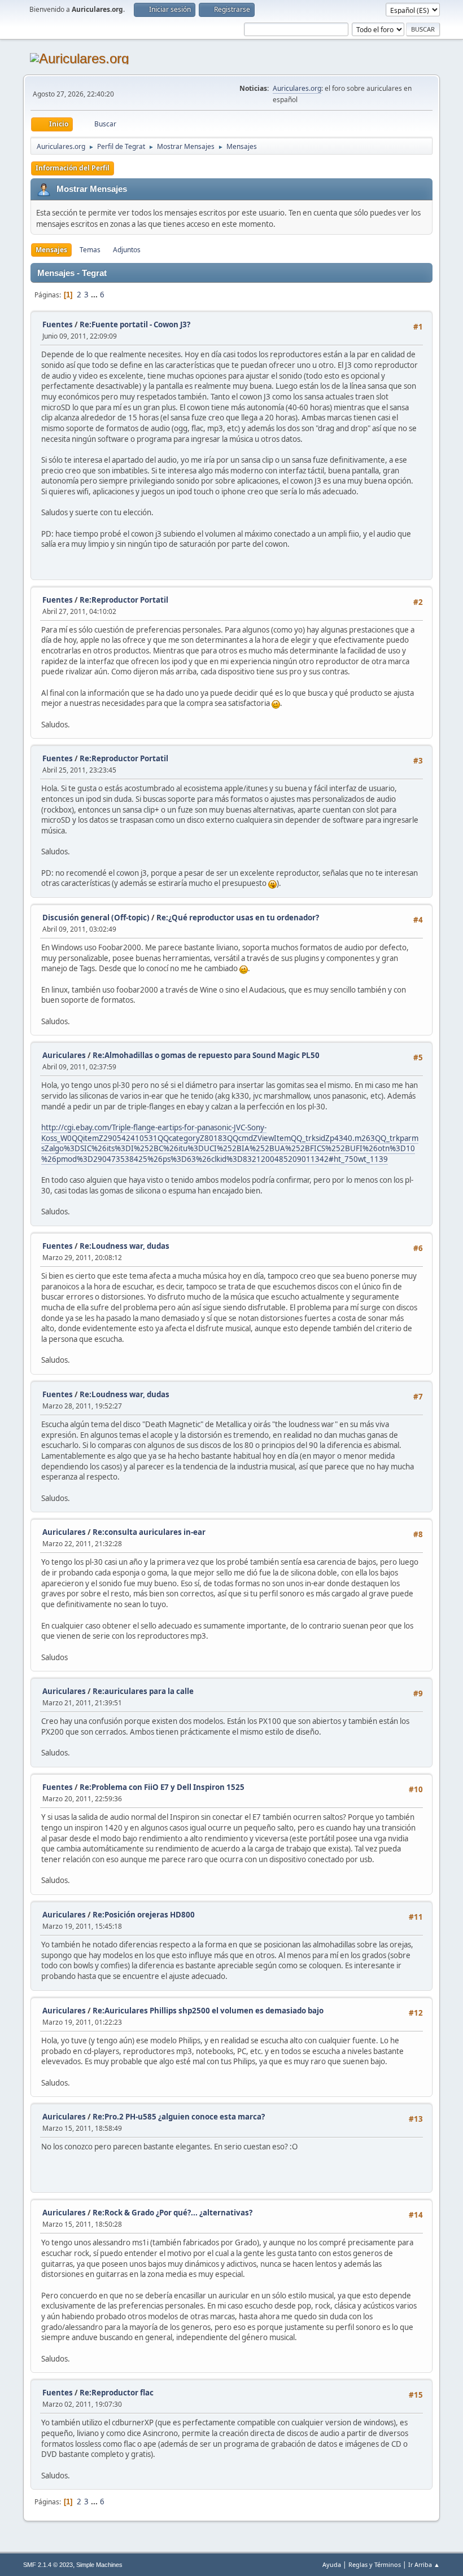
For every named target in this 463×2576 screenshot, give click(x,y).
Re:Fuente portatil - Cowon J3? (135, 324)
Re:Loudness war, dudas (125, 1246)
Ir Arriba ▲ (424, 2564)
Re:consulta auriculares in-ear (149, 1532)
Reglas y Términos (375, 2564)
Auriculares (64, 1055)
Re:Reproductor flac (117, 2393)
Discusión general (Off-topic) (96, 918)
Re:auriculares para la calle (143, 1691)
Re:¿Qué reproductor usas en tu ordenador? (238, 918)
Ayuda (332, 2564)
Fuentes (58, 324)
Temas (90, 250)
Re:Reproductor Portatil (124, 600)
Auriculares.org (297, 88)
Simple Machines (99, 2565)
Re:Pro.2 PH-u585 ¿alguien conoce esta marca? (179, 2117)
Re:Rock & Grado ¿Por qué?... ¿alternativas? (172, 2213)
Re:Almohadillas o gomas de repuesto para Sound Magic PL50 (206, 1055)
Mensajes (51, 250)
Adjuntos (127, 250)
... (95, 295)
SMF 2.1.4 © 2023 (48, 2565)
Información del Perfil (73, 168)
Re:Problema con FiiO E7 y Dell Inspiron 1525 (162, 1787)
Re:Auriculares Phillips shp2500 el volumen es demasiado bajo (208, 2011)
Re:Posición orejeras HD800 (144, 1915)
